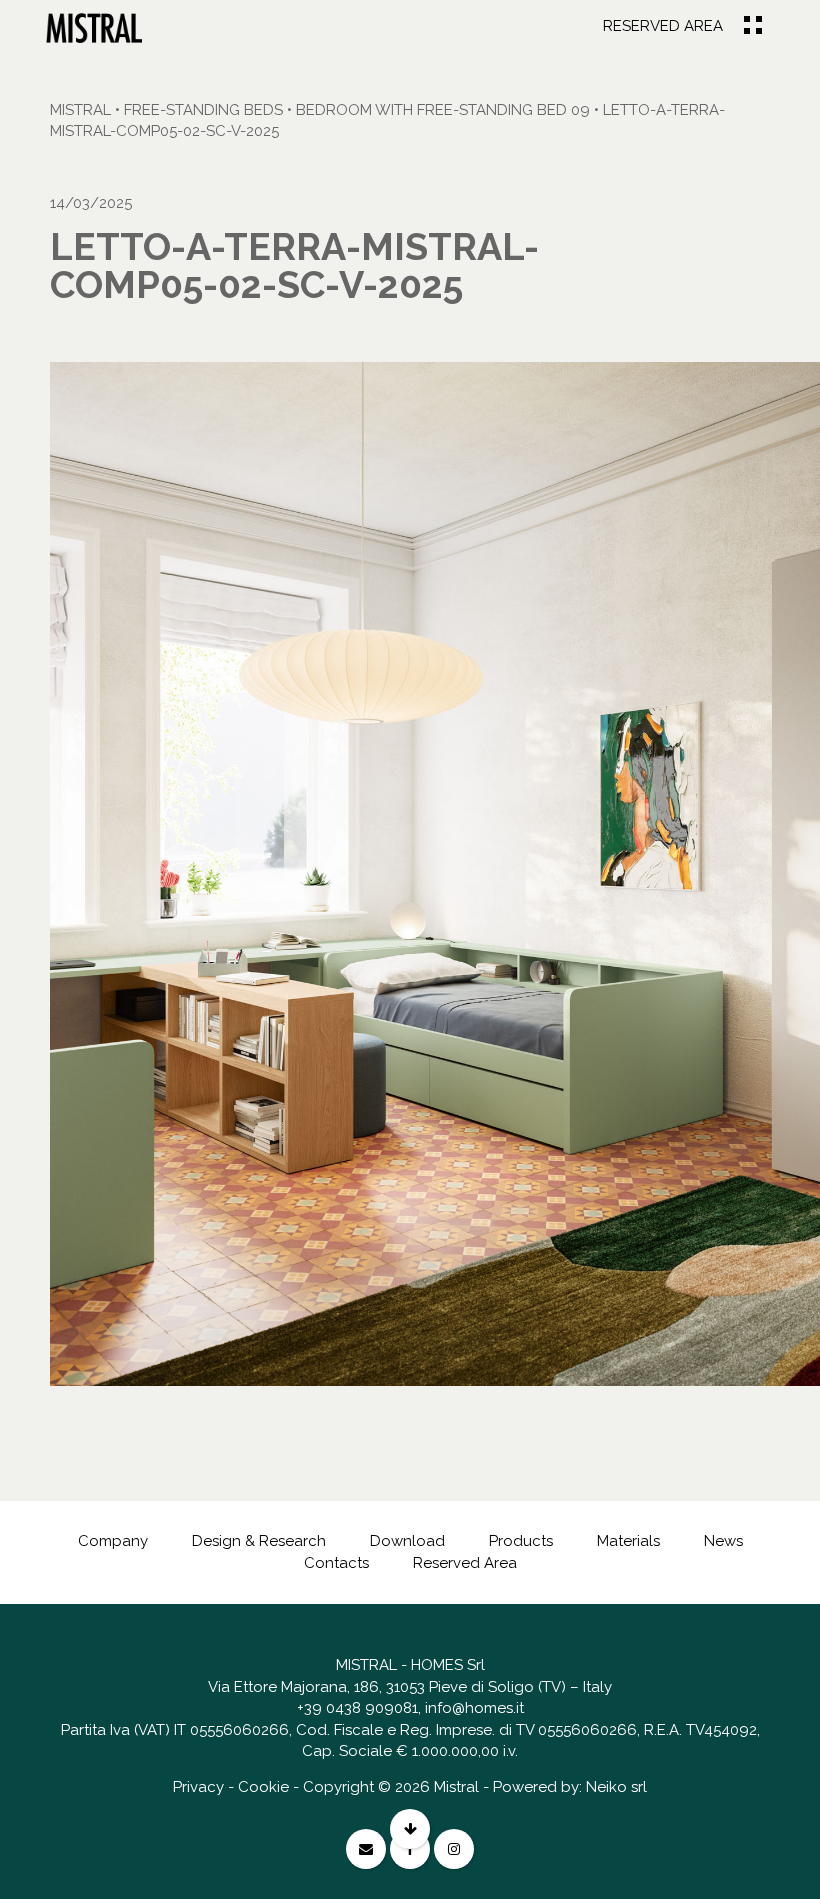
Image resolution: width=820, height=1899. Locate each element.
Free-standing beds (203, 110)
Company (113, 1541)
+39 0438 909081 (357, 1708)
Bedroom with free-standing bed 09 (443, 110)
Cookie (263, 1787)
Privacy (198, 1787)
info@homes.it (474, 1708)
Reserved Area (663, 26)
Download (407, 1541)
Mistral (80, 110)
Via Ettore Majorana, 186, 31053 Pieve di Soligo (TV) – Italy (410, 1687)
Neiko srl (616, 1787)
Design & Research (259, 1541)
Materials (628, 1541)
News (723, 1541)
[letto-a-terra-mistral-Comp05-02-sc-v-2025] (94, 27)
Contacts (336, 1563)
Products (521, 1541)
